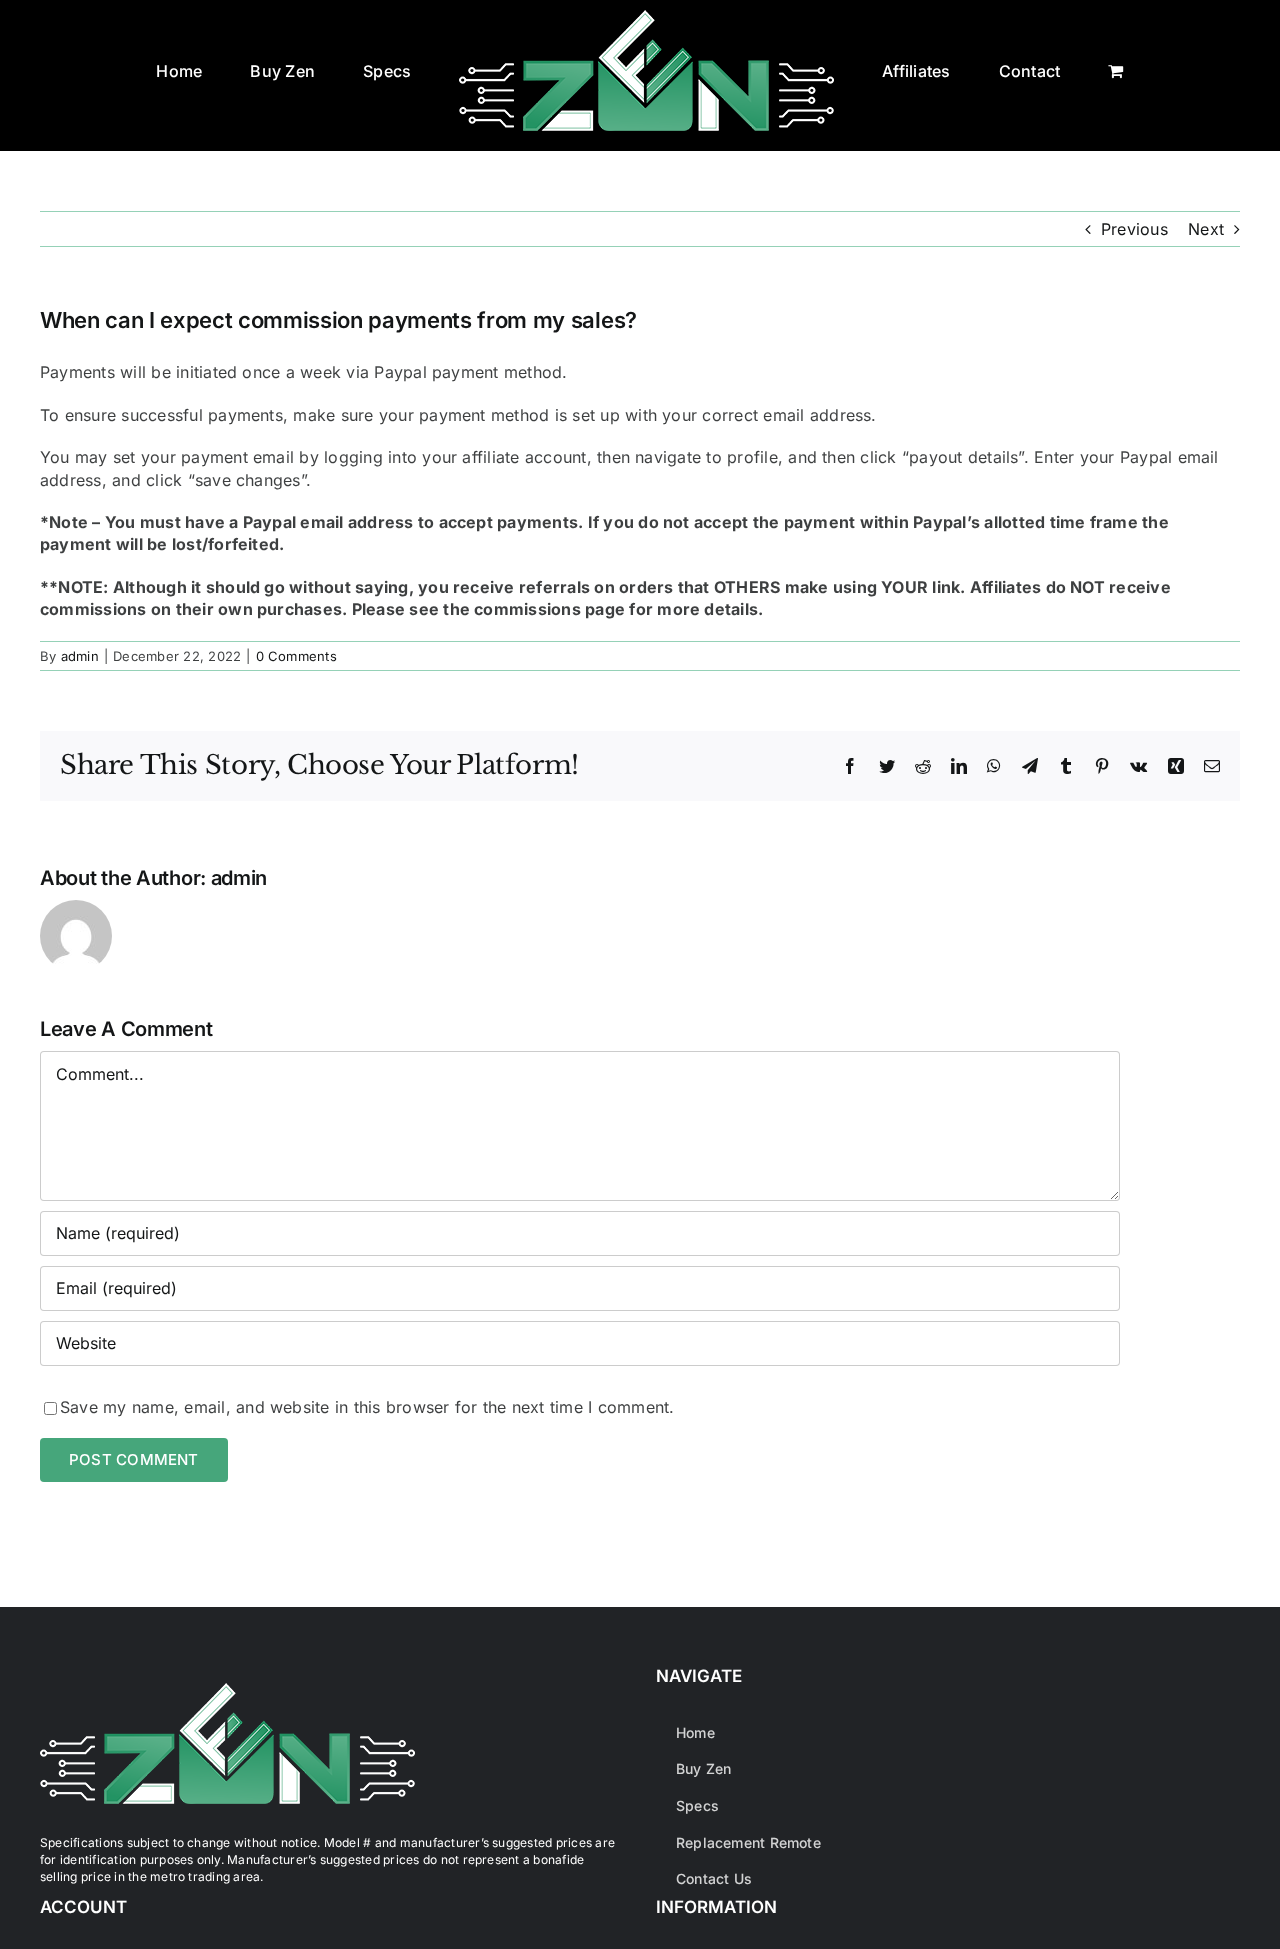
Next (1206, 229)
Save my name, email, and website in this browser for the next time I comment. (367, 1407)
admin (80, 656)
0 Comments (296, 656)
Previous (1134, 229)
